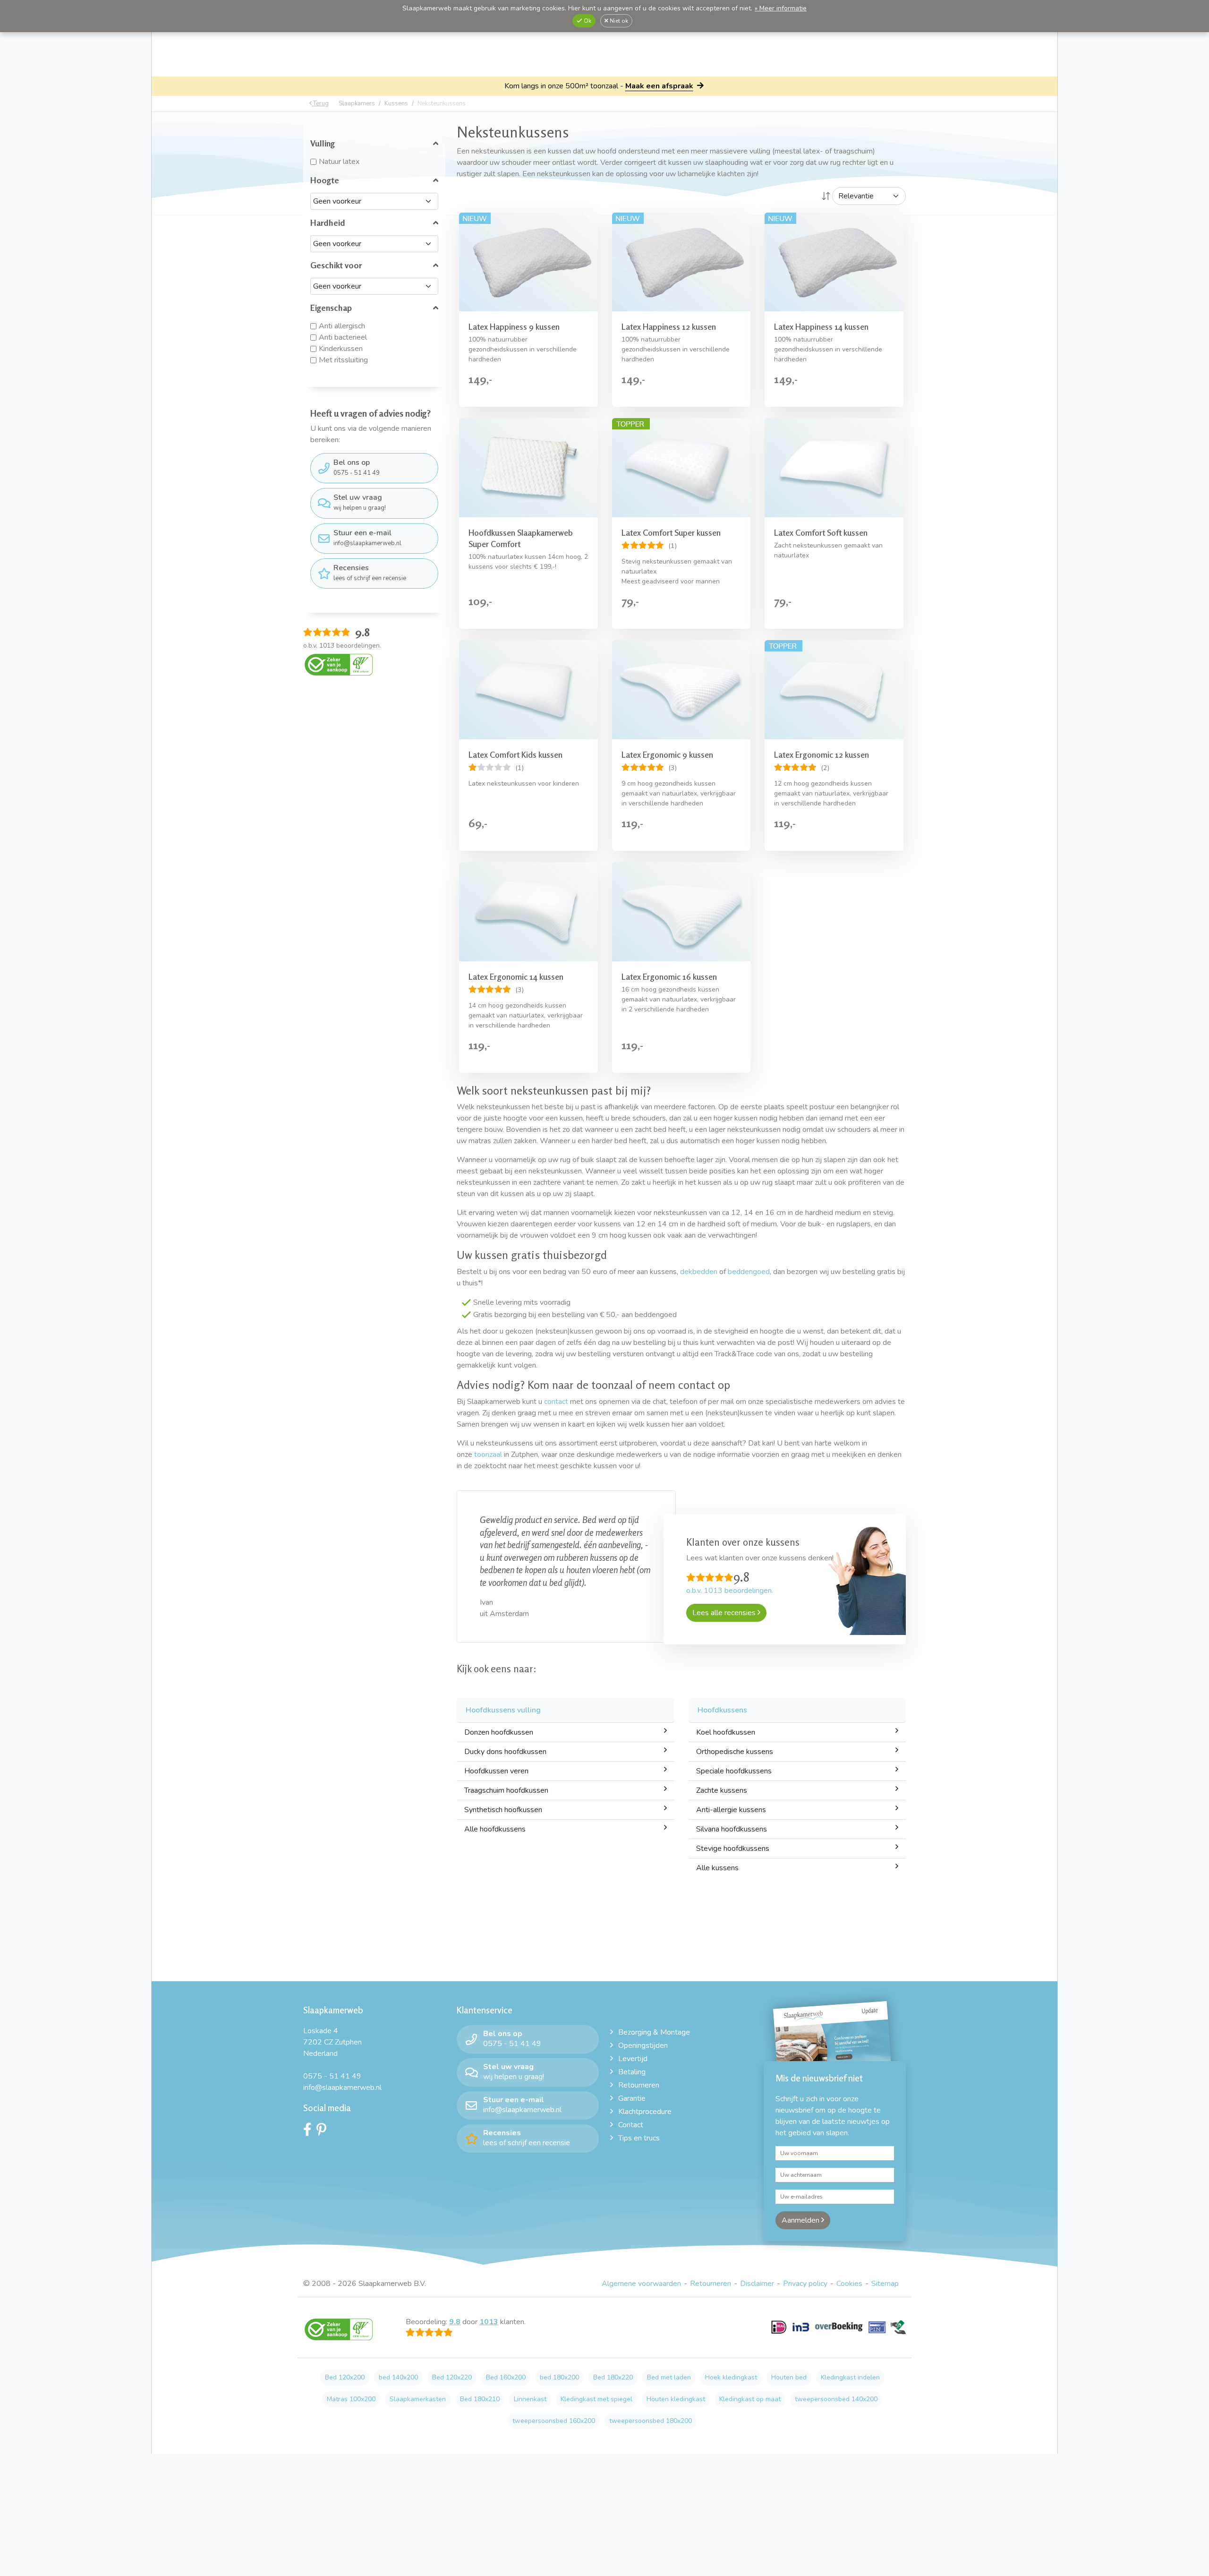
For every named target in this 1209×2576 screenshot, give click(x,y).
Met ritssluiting (343, 360)
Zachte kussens (722, 1790)
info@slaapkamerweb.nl (367, 538)
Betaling (632, 2072)
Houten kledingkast (676, 2399)
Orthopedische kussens (735, 1752)
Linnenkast (530, 2399)
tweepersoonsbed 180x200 (651, 2421)
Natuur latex (339, 162)
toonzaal (488, 1455)
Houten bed (789, 2377)
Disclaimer (757, 2284)
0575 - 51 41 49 (357, 467)
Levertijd (633, 2059)
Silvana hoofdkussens (732, 1829)
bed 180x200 (559, 2377)
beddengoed (749, 1272)
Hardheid (328, 223)
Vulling (323, 143)
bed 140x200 (398, 2377)
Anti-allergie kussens (731, 1810)
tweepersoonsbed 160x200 (554, 2421)
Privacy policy (805, 2284)
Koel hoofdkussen (726, 1732)
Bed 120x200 (345, 2377)
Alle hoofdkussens (495, 1829)
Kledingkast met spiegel (596, 2399)
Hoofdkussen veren (496, 1771)
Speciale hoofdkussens (734, 1771)
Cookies (849, 2284)
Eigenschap (331, 308)
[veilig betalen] (839, 2333)
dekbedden (699, 1272)
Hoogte (325, 180)
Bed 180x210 (480, 2399)
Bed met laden (669, 2377)
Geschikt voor (336, 265)
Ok (587, 21)
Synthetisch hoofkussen (503, 1810)
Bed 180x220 (613, 2377)
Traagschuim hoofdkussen (506, 1790)
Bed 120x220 (452, 2377)
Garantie (632, 2098)
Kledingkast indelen (850, 2377)
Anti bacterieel (343, 337)
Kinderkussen (341, 349)
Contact (631, 2125)
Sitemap (885, 2284)
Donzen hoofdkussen (499, 1732)
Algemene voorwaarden (641, 2284)
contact (556, 1402)
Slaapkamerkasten (418, 2399)
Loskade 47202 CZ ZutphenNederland (332, 2042)
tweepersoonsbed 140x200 (836, 2399)
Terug (320, 103)
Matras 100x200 (351, 2399)
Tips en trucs (639, 2138)
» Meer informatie (781, 8)
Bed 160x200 (506, 2377)
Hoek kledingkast (731, 2377)
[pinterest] (324, 2132)
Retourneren (639, 2085)
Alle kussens (717, 1868)
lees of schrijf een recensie (370, 573)
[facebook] (310, 2132)
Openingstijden (643, 2045)
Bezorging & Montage (654, 2032)
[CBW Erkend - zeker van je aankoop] (339, 664)
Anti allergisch (342, 326)
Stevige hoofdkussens (733, 1849)
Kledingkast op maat (750, 2399)
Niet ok (618, 21)
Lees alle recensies (725, 1613)
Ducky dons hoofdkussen (505, 1752)
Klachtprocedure (645, 2112)
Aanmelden (801, 2220)
